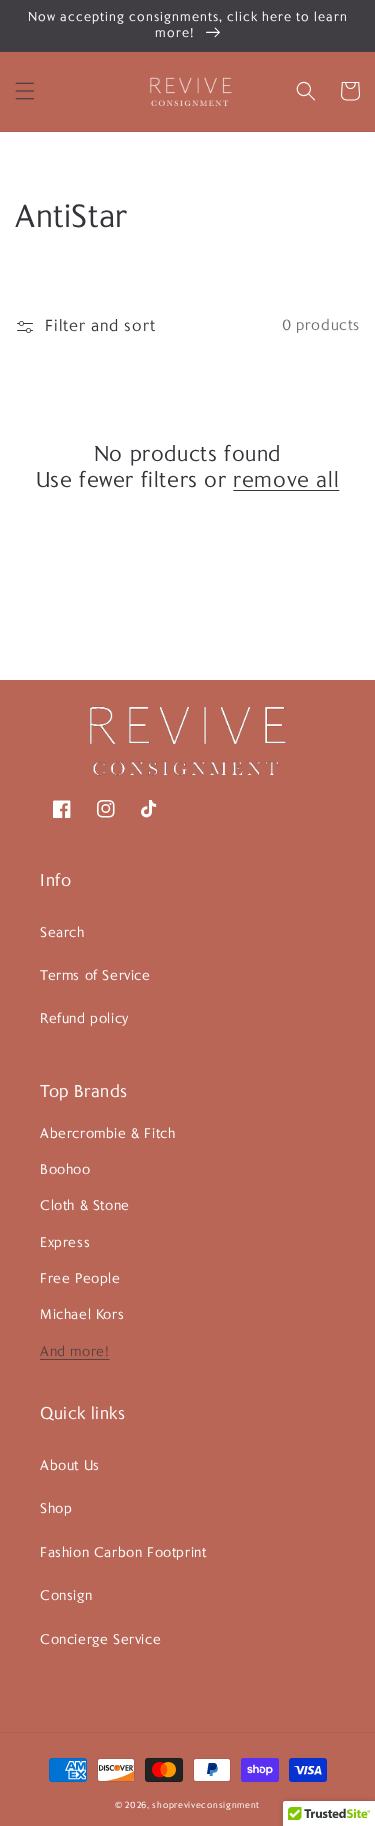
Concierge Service (100, 1640)
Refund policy (84, 1019)
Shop (56, 1509)
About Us (70, 1466)
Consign (66, 1596)
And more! (74, 1352)
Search (62, 933)
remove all (286, 481)
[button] (25, 91)
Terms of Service (95, 976)
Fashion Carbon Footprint (123, 1553)
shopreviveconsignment (206, 1805)
